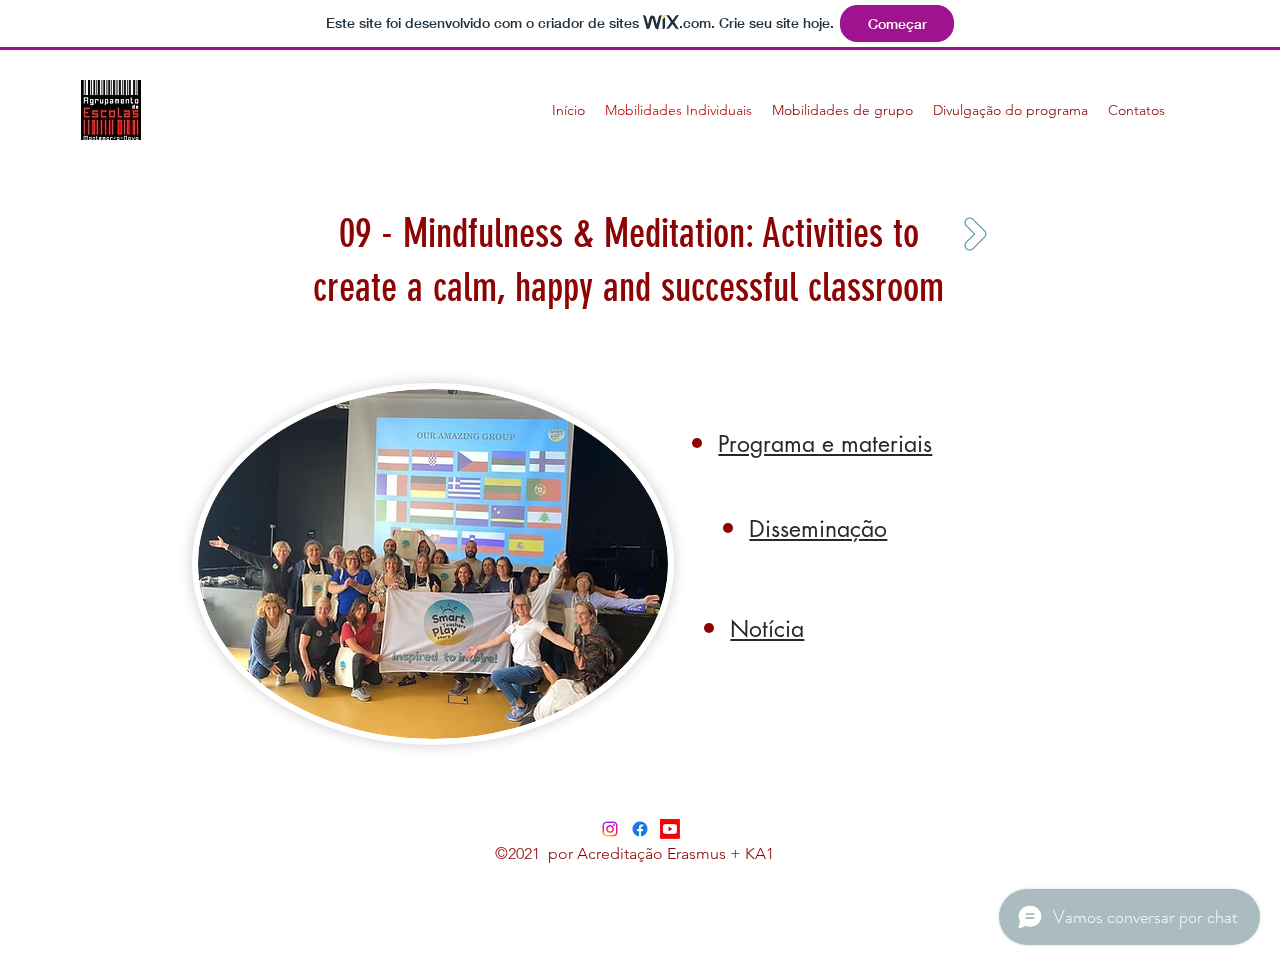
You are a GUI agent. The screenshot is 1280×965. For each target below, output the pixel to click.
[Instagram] (610, 829)
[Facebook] (640, 829)
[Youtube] (670, 829)
